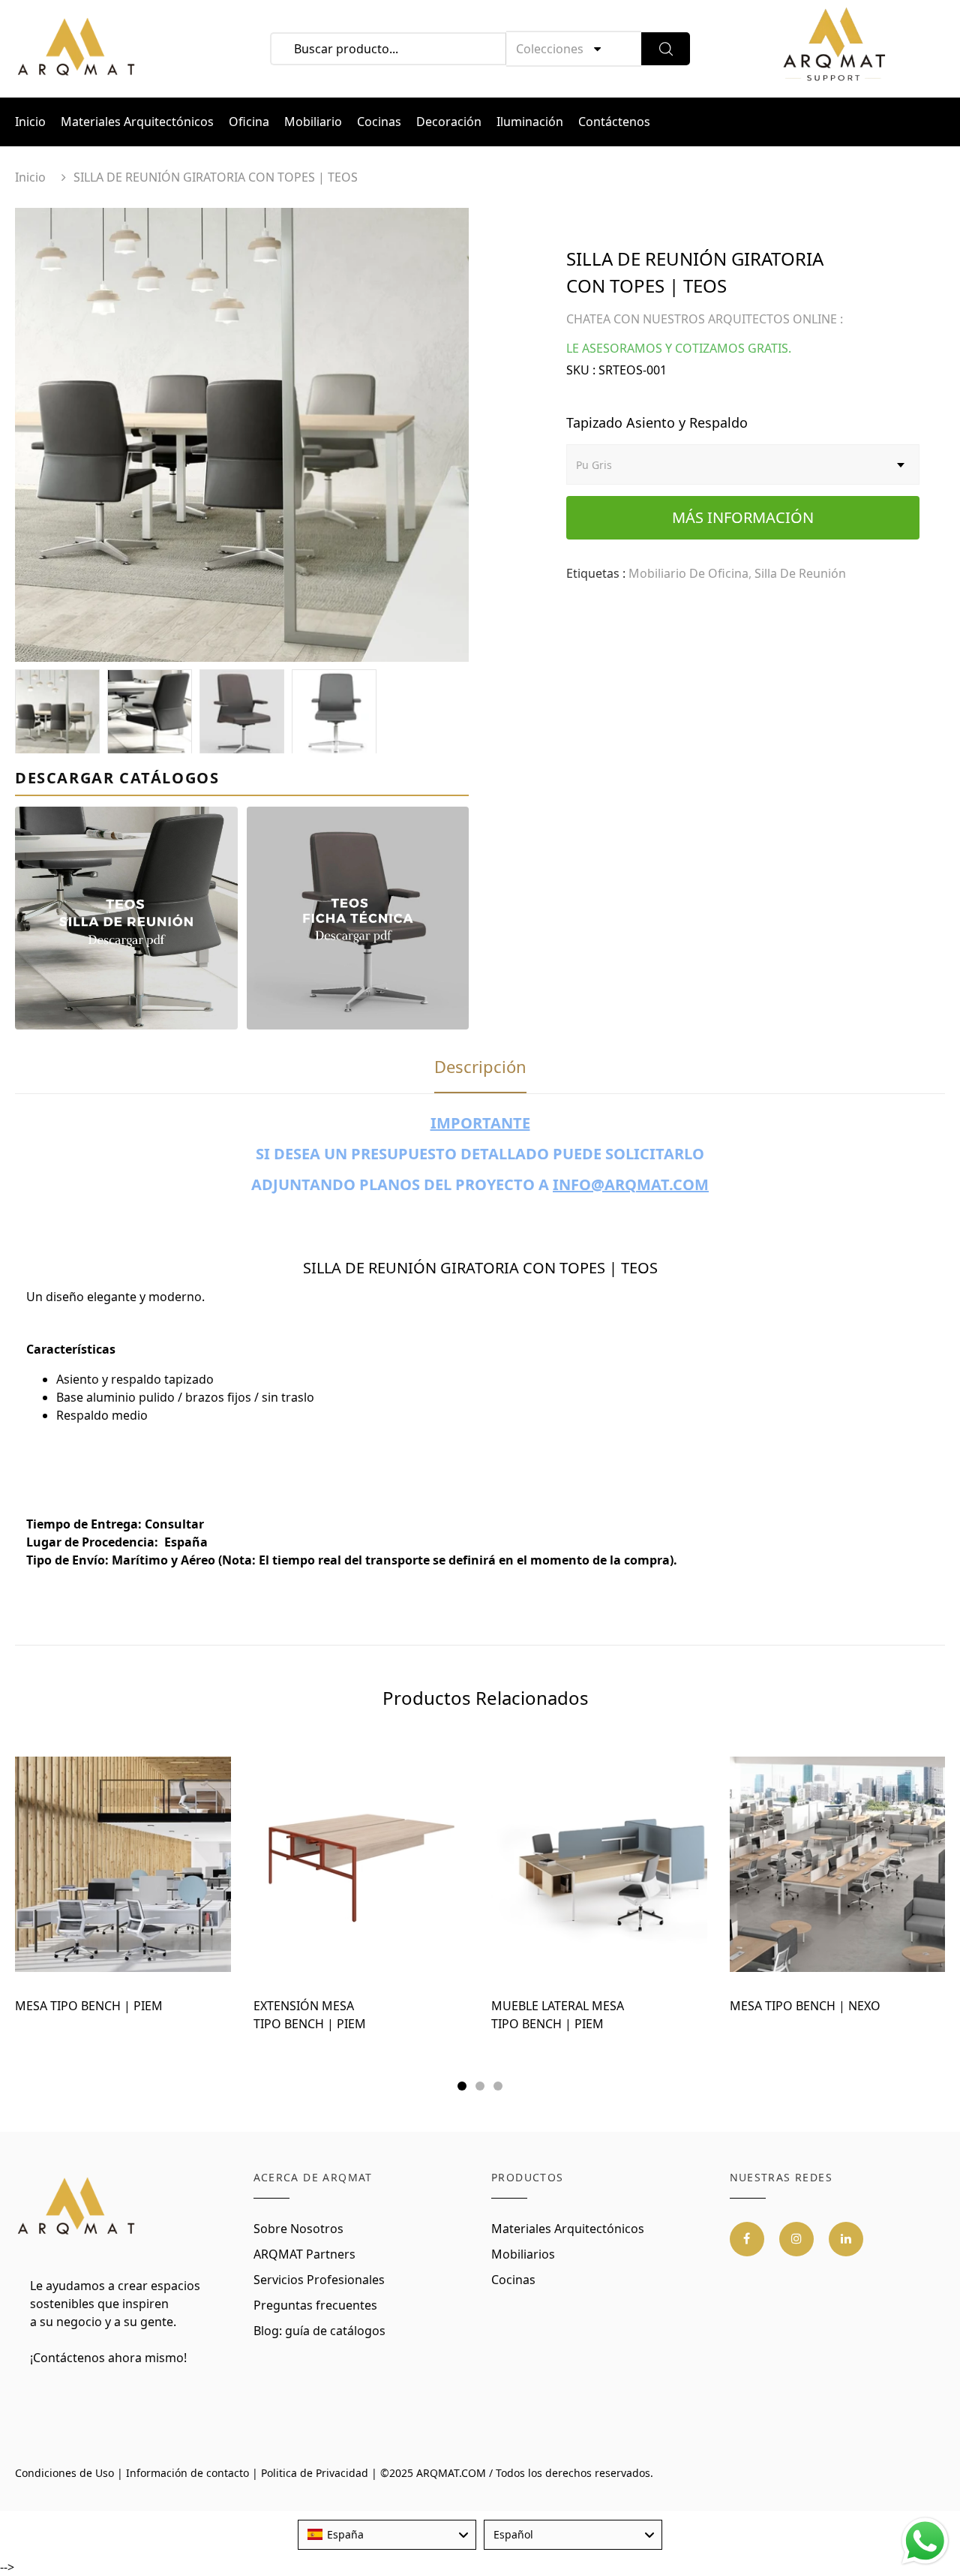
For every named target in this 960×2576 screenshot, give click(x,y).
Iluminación (530, 122)
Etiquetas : (596, 573)
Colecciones (550, 49)
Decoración (449, 122)
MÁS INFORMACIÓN (743, 517)
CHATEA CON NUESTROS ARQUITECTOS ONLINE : (705, 319)
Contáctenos (614, 122)
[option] (242, 435)
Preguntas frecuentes (315, 2305)
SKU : (581, 370)
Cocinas (379, 122)
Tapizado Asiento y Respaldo (657, 422)
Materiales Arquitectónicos (137, 122)
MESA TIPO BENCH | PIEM (89, 2006)
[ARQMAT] (77, 2207)
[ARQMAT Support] (834, 49)
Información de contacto (187, 2473)
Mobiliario (313, 122)
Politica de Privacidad (315, 2473)
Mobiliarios (523, 2254)
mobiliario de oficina (688, 573)
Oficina (249, 122)
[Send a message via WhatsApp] (925, 2541)
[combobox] (387, 2535)
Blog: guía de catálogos (319, 2331)
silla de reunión (800, 573)
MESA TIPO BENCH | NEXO (805, 2006)
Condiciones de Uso (64, 2473)
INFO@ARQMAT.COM (631, 1184)
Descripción (480, 1066)
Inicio (30, 122)
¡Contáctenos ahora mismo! (108, 2358)
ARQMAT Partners (304, 2254)
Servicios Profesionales (319, 2280)
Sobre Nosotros (298, 2229)
